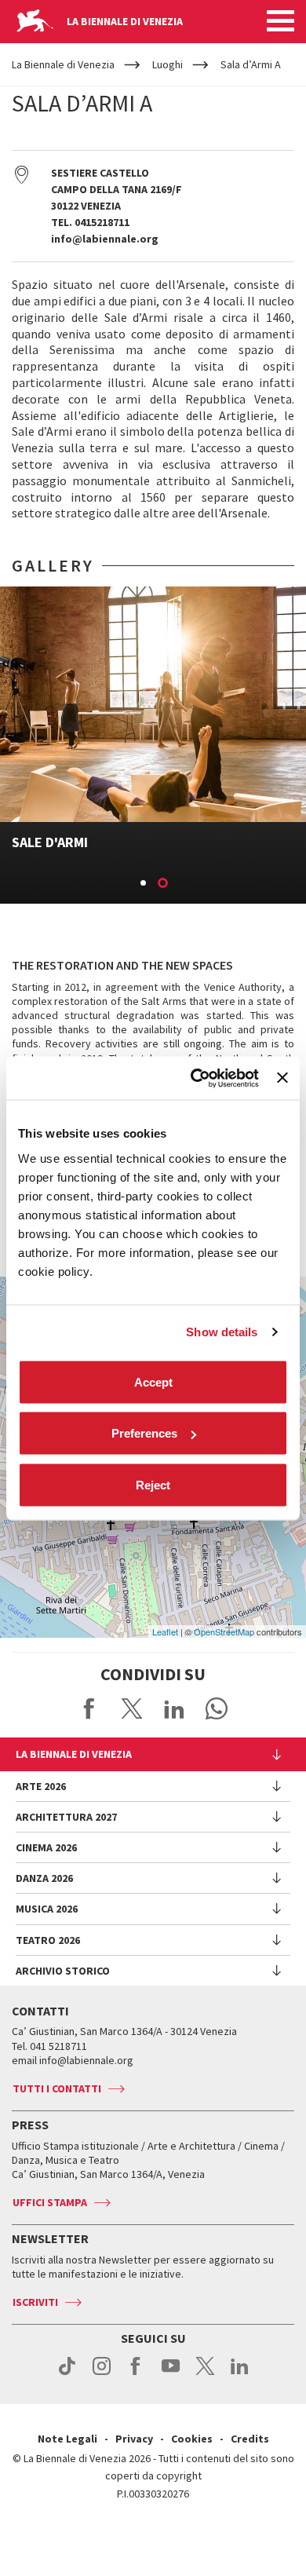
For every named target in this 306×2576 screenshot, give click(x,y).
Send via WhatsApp (217, 1708)
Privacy (134, 2439)
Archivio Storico (63, 1971)
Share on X (132, 1708)
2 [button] (164, 884)
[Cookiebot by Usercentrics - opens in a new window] (195, 1078)
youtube (171, 2374)
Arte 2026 (41, 1786)
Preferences (144, 1433)
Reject (153, 1484)
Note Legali (67, 2439)
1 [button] (144, 884)
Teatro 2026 (48, 1940)
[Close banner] (282, 1078)
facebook (136, 2374)
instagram (102, 2374)
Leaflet (165, 1631)
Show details (222, 1332)
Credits (250, 2439)
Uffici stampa (50, 2202)
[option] (153, 745)
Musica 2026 (47, 1909)
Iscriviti (35, 2302)
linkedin (240, 2374)
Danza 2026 (44, 1878)
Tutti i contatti (57, 2088)
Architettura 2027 (66, 1817)
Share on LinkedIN (174, 1708)
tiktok (67, 2374)
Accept (153, 1381)
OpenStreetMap (224, 1631)
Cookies (192, 2439)
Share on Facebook (89, 1708)
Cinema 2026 (46, 1847)
